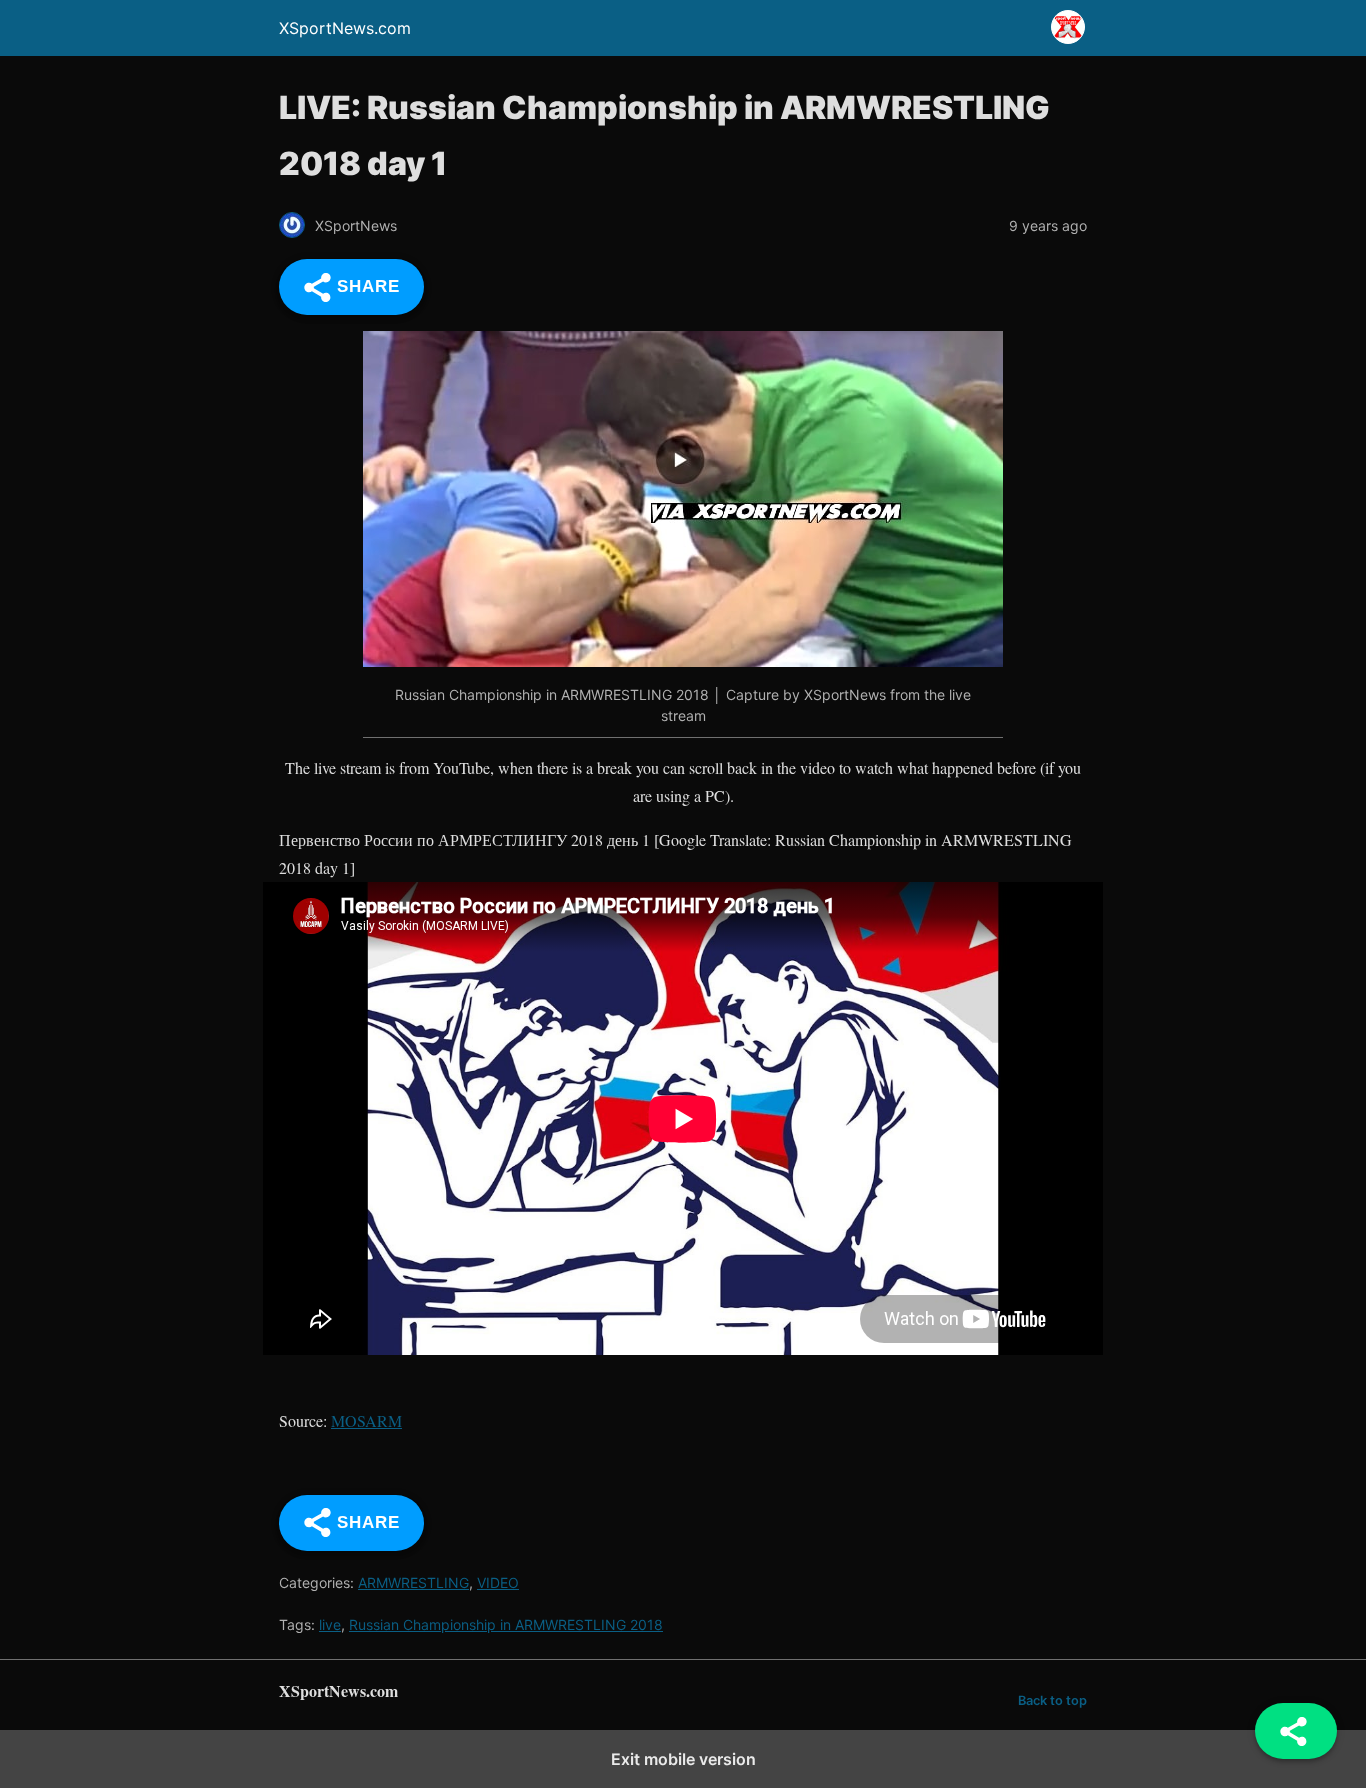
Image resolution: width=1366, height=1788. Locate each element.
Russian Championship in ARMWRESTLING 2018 (506, 1624)
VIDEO (498, 1582)
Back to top (1052, 1700)
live (330, 1624)
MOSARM (366, 1420)
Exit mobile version (683, 1759)
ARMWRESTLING (413, 1582)
